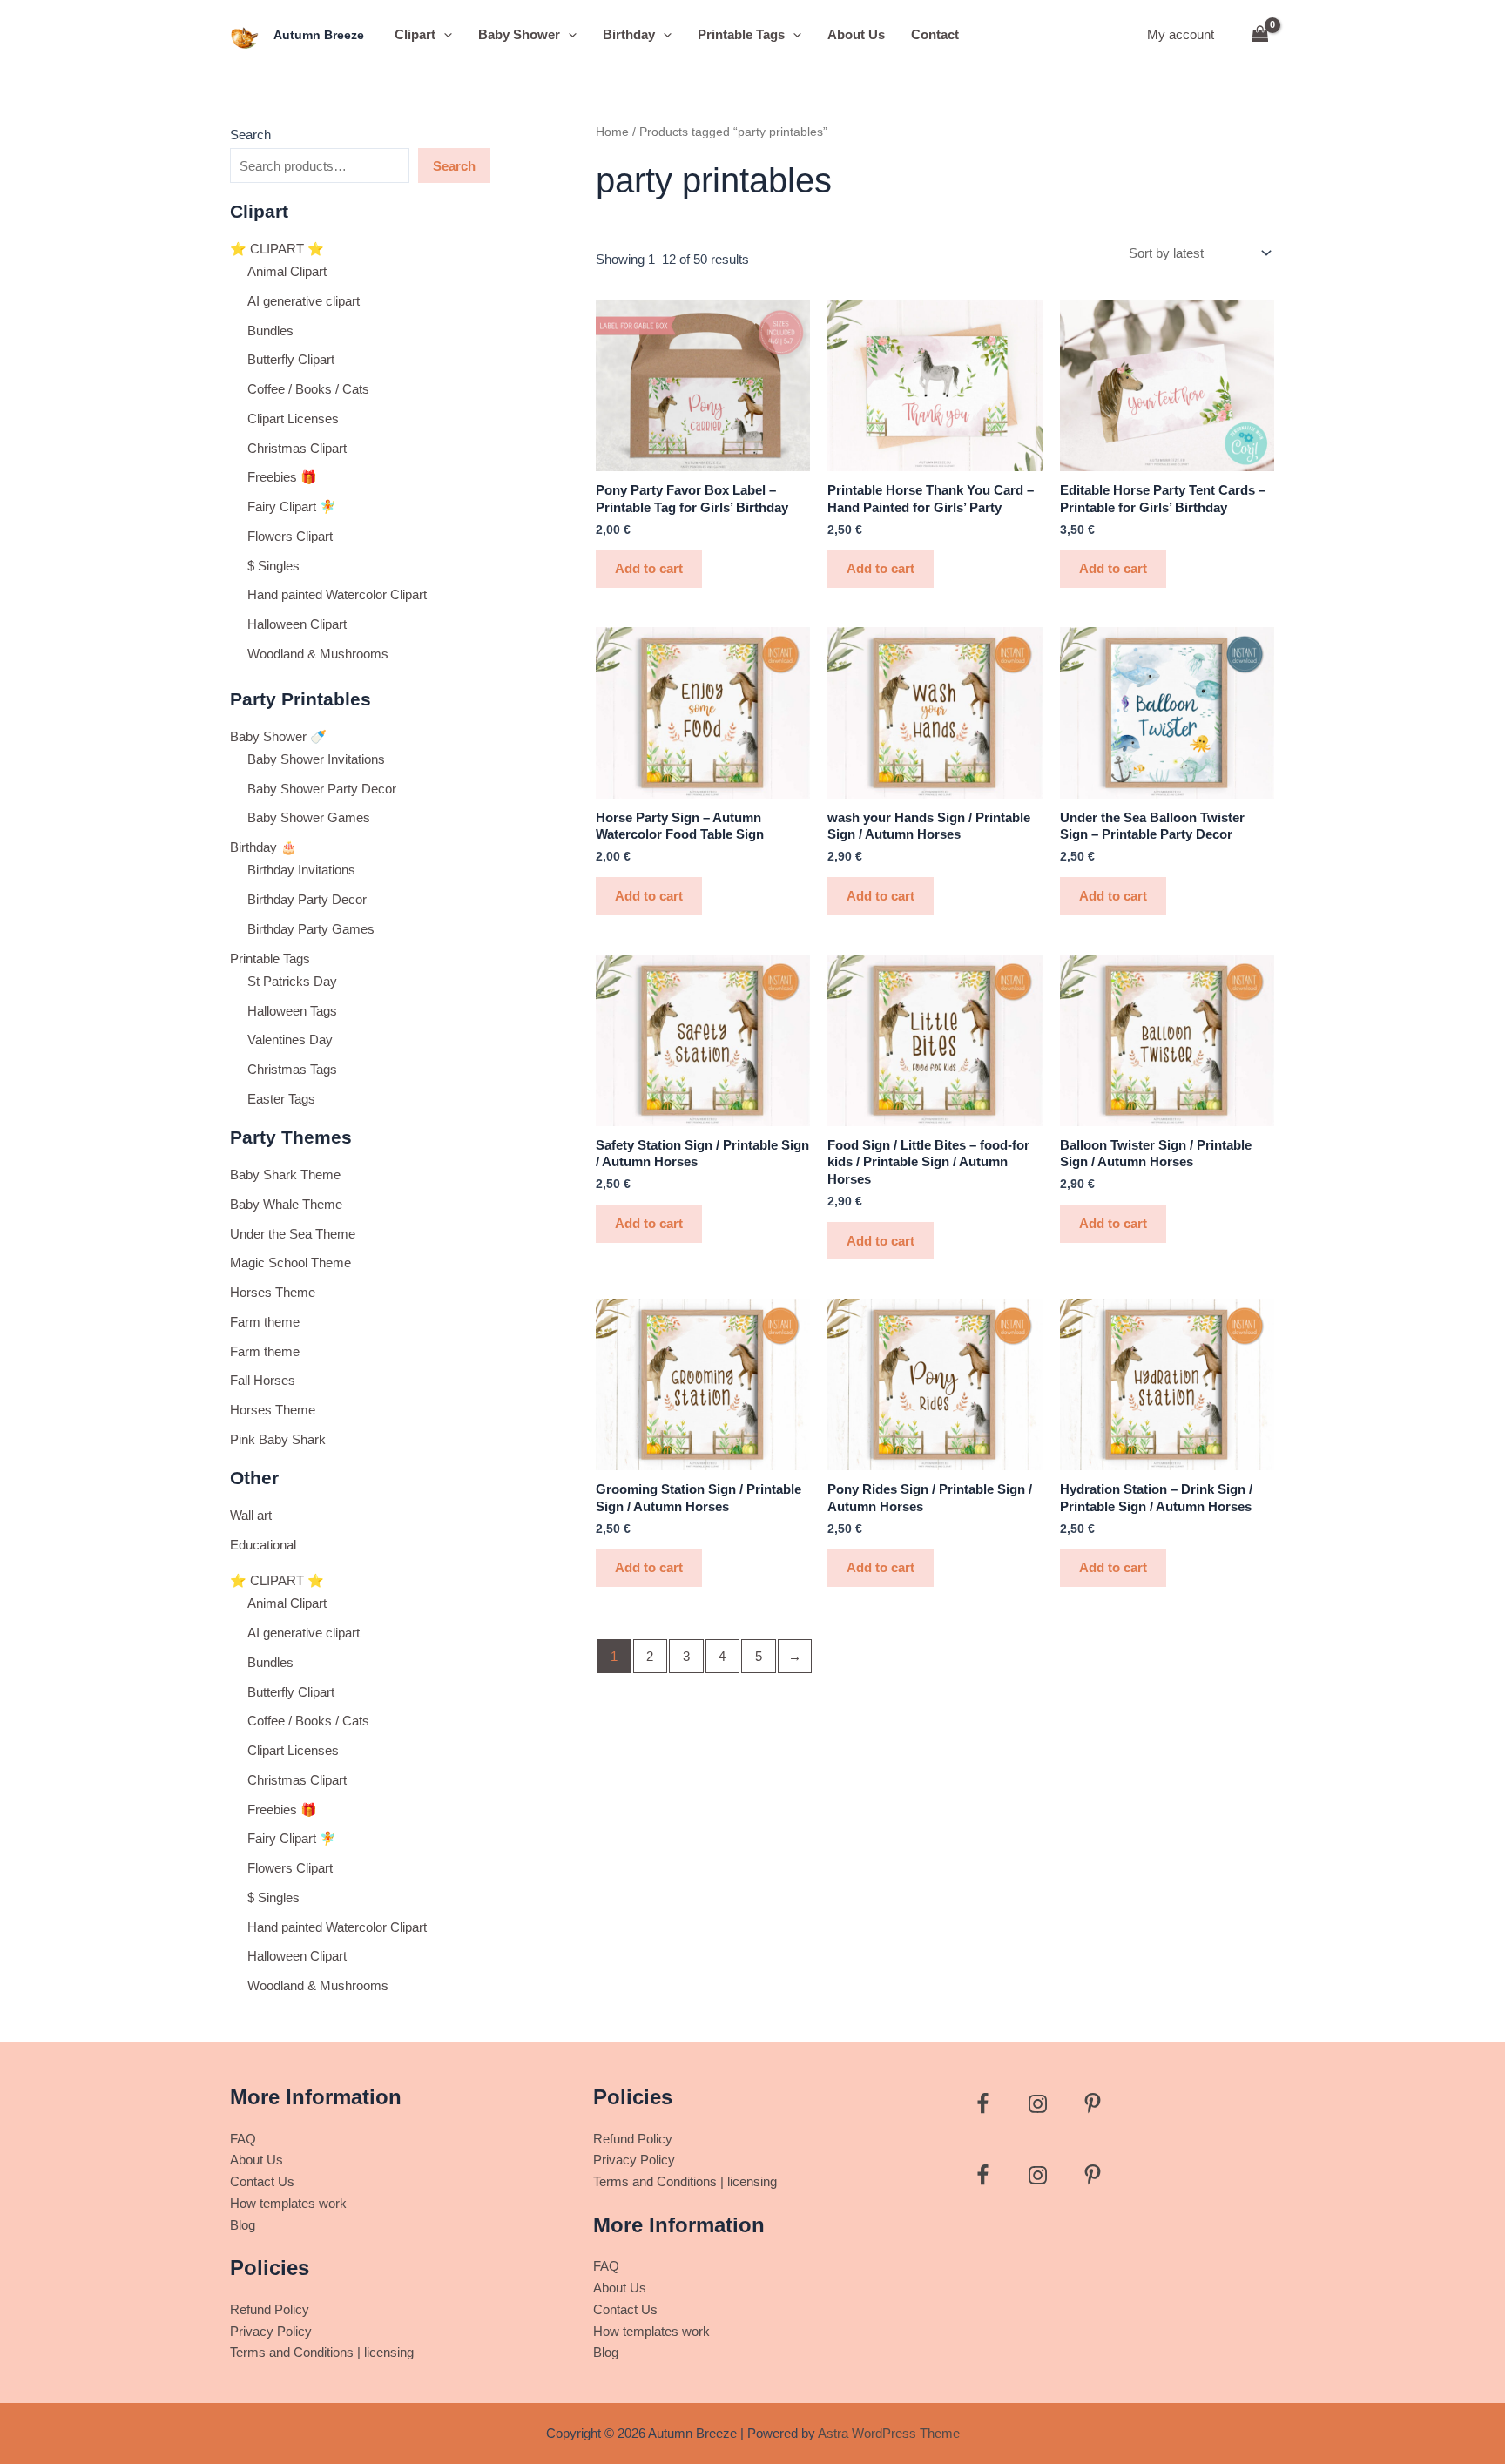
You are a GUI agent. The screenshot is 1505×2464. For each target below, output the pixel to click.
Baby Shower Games (309, 817)
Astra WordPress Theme (889, 2433)
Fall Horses (263, 1380)
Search (250, 135)
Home (612, 132)
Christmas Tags (292, 1069)
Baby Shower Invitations (316, 759)
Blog (243, 2225)
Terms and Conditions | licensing (322, 2352)
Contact (935, 34)
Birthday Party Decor (307, 899)
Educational (263, 1545)
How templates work (288, 2203)
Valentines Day (290, 1040)
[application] (444, 35)
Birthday (629, 34)
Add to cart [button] (649, 568)
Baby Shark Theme (285, 1175)
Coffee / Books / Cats (308, 389)
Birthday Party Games (311, 929)
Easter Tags (281, 1099)
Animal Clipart (287, 271)
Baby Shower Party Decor (322, 789)
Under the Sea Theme (293, 1234)
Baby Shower (519, 34)
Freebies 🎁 (282, 477)
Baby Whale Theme (286, 1204)
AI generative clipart (304, 301)
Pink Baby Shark (278, 1439)
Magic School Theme (290, 1262)
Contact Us (262, 2181)
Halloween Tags (292, 1011)
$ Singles (273, 566)
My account (1181, 34)
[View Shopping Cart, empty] (1260, 35)
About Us (856, 34)
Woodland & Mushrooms (318, 654)
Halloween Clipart (297, 624)
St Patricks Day (292, 981)
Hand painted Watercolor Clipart (337, 594)
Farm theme (265, 1322)
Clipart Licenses (293, 419)
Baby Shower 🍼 (278, 736)
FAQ (243, 2139)
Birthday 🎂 (263, 847)
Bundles (270, 331)
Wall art (251, 1515)
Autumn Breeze (319, 35)
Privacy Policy (271, 2331)
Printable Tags (741, 34)
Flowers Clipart (290, 536)
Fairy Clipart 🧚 (292, 506)
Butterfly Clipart (291, 359)
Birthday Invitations (301, 870)
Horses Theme (273, 1292)
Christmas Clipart (297, 448)
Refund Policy (270, 2309)
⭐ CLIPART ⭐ (277, 249)
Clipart (415, 34)
